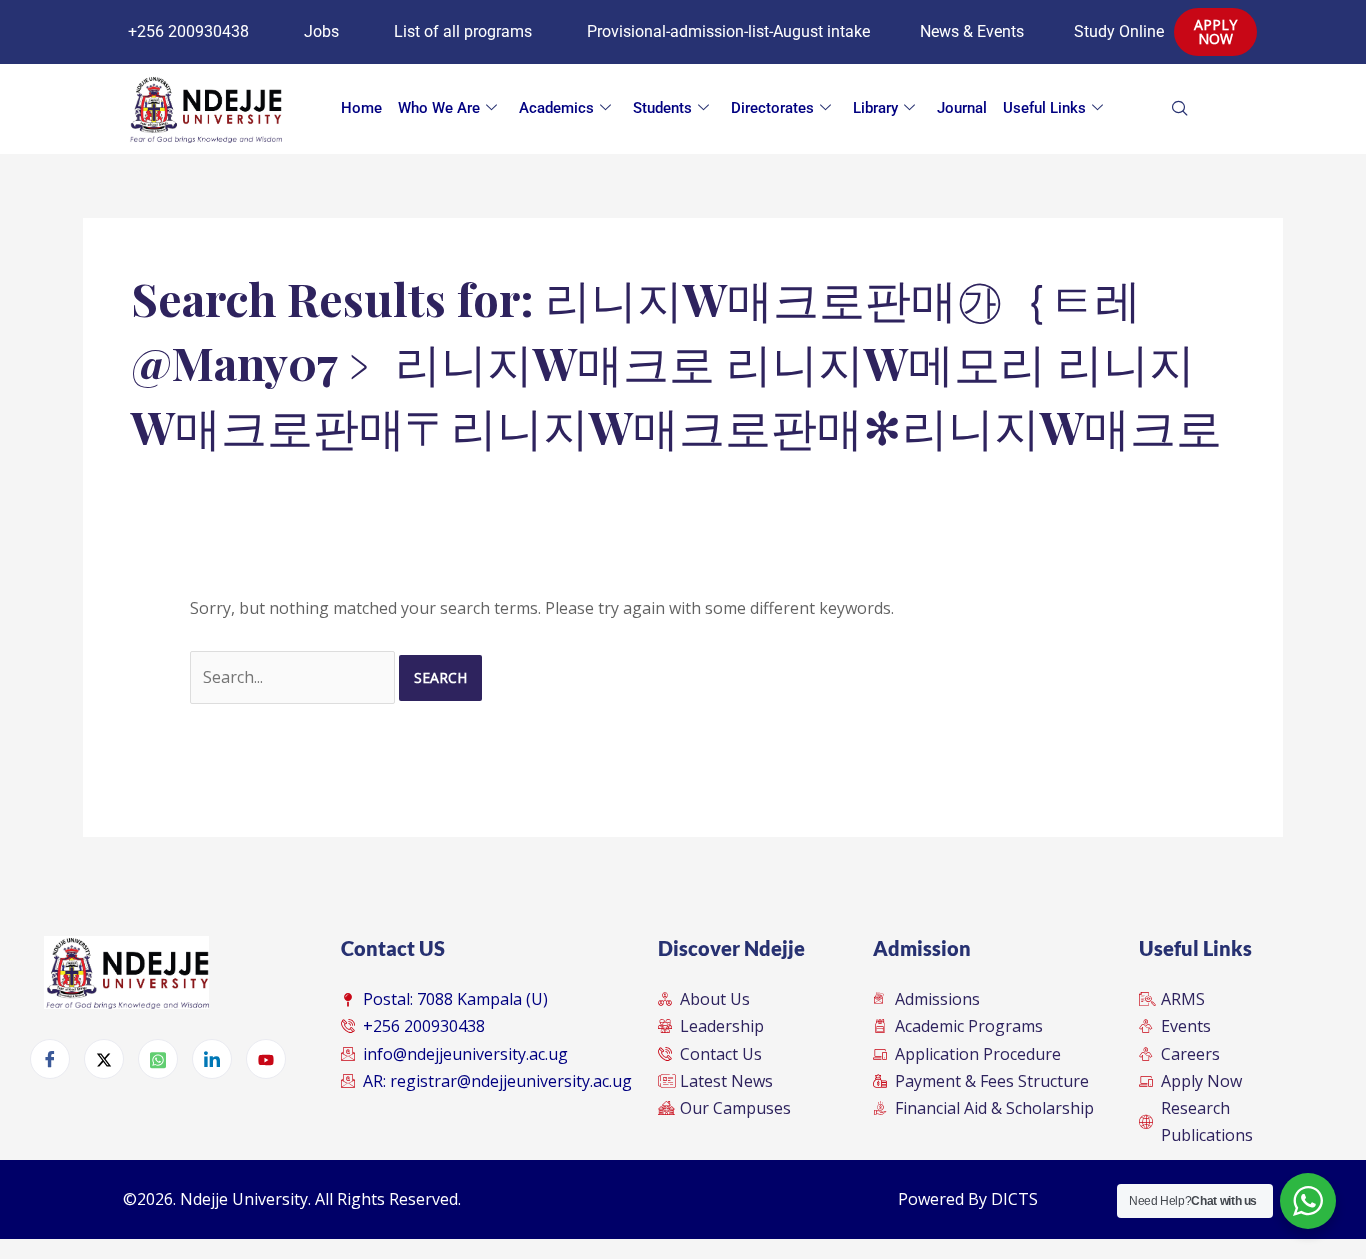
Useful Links (1044, 108)
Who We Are (439, 108)
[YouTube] (266, 1059)
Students (662, 108)
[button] (1211, 109)
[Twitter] (104, 1059)
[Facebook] (50, 1059)
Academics (556, 108)
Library (875, 108)
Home (361, 108)
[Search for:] (294, 677)
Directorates (772, 108)
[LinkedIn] (212, 1059)
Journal (962, 108)
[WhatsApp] (158, 1059)
